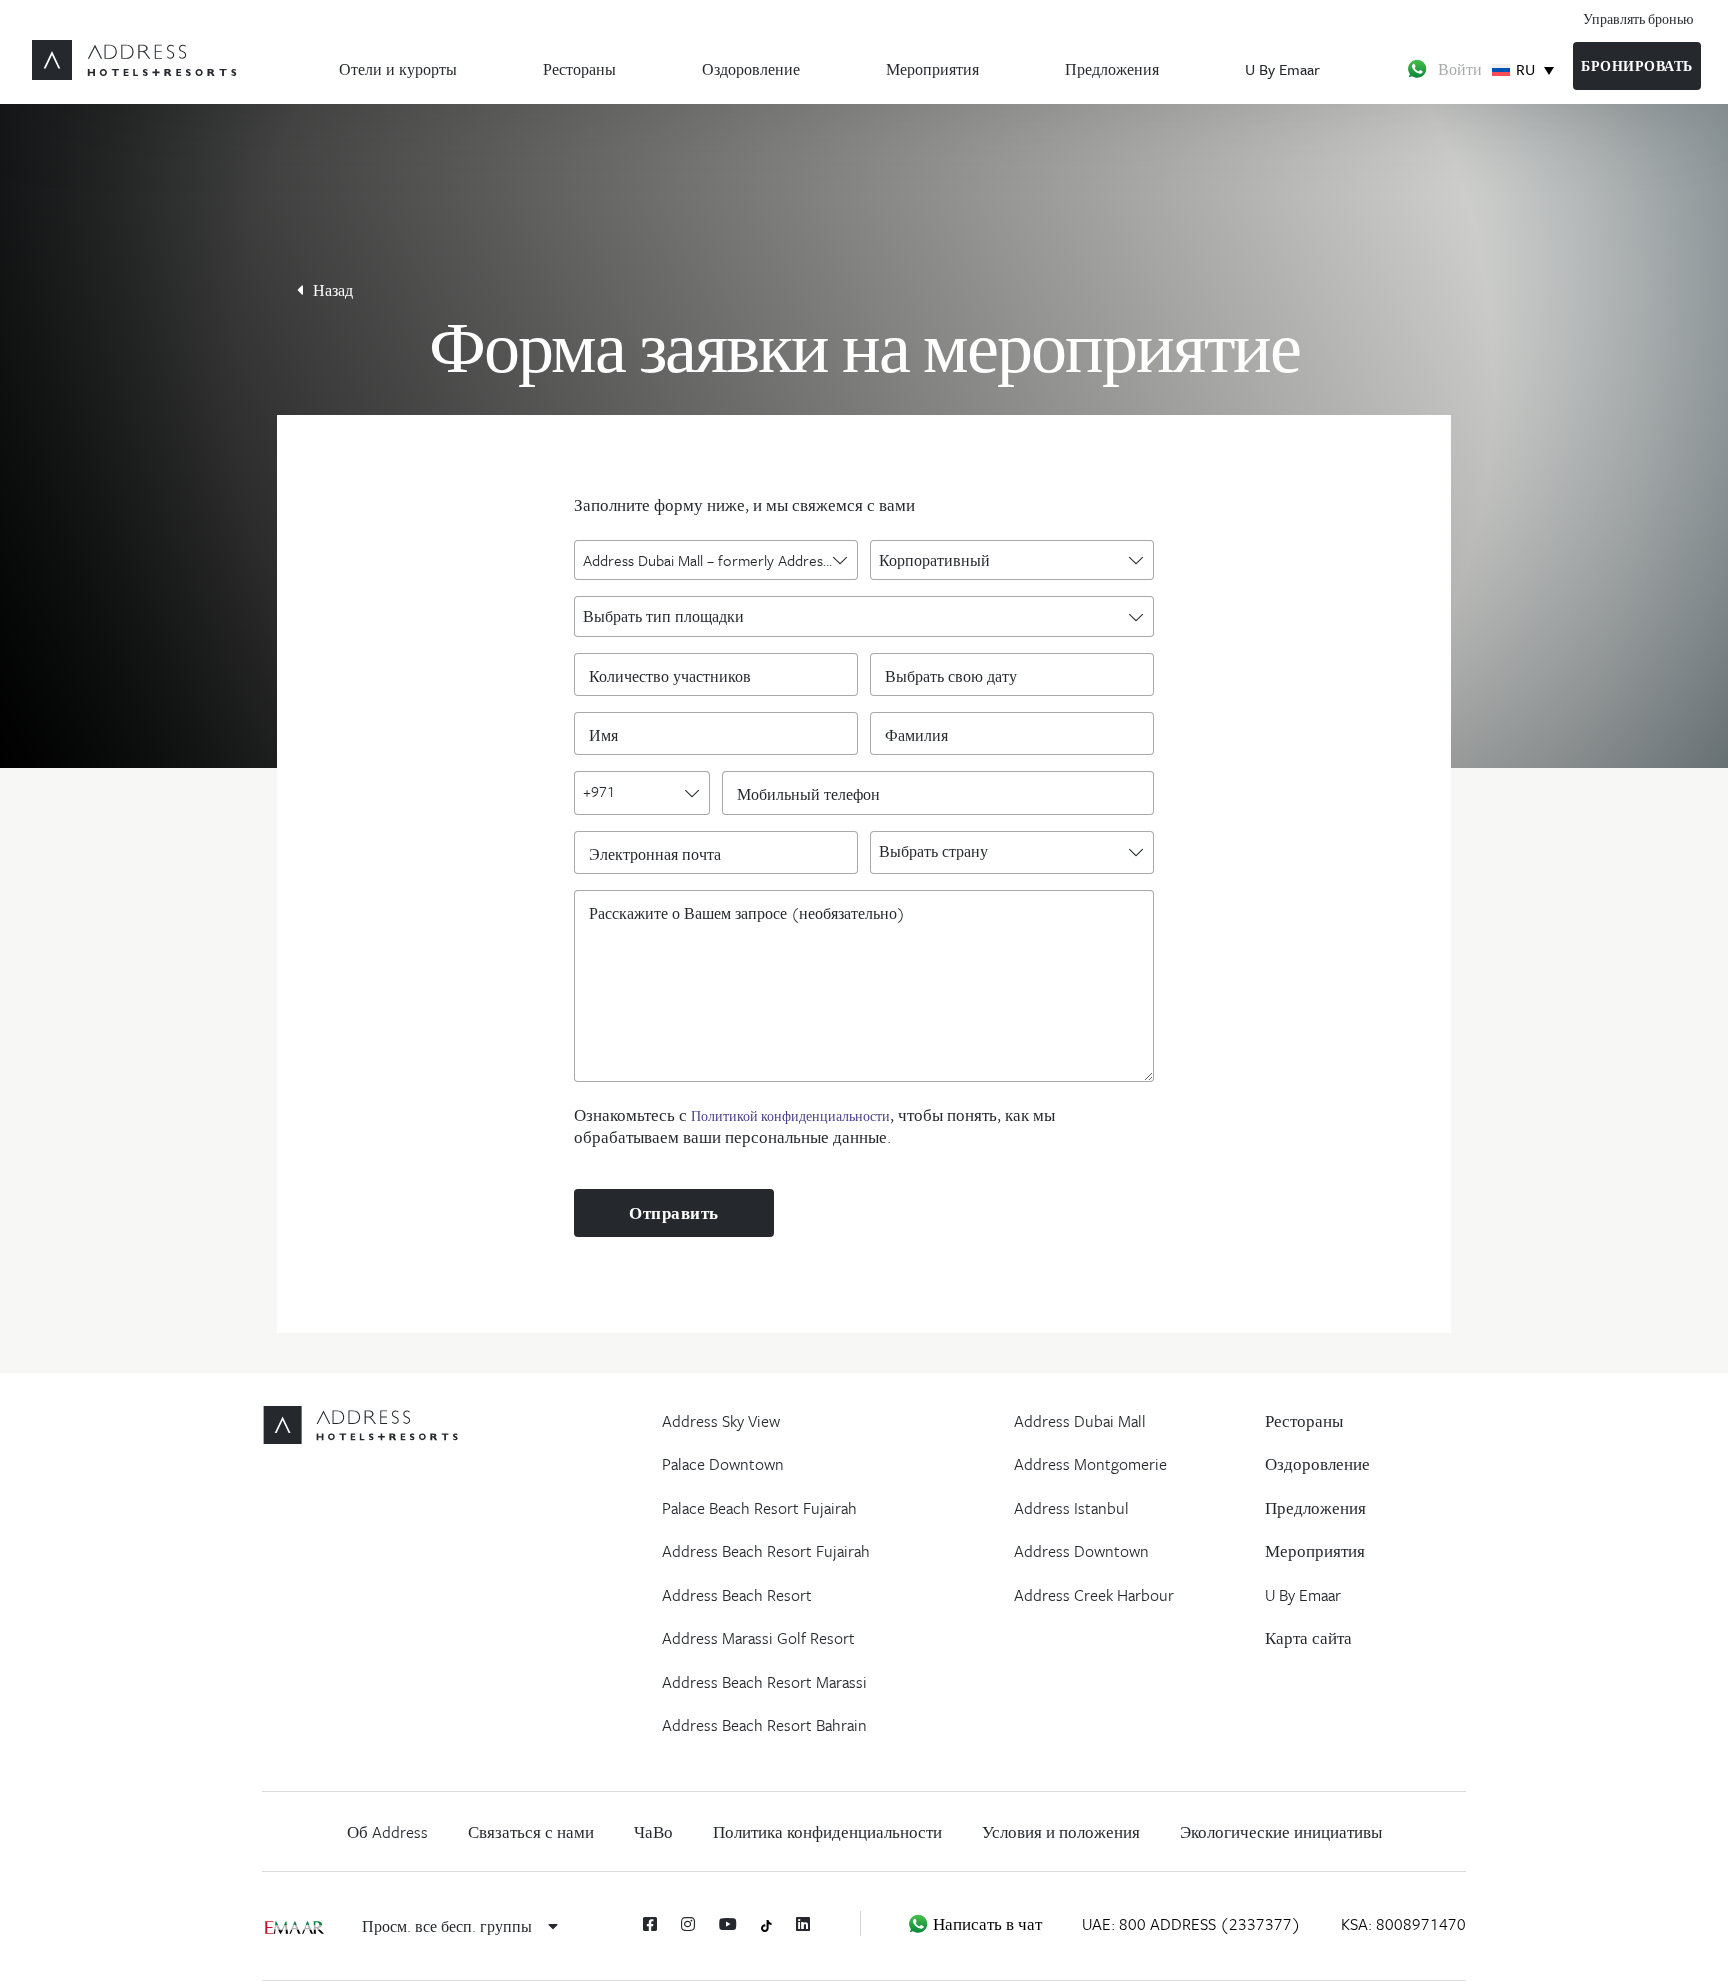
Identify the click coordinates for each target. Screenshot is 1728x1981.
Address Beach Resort (737, 1595)
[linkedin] (803, 1924)
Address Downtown (1081, 1551)
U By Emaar (1282, 69)
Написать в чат (985, 1924)
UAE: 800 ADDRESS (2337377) (1191, 1924)
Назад (333, 290)
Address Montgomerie (1090, 1464)
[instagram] (688, 1924)
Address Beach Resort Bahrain (764, 1725)
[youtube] (728, 1924)
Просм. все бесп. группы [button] (449, 1926)
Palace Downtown (723, 1464)
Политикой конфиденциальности (790, 1116)
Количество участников (675, 675)
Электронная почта (660, 853)
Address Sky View (721, 1421)
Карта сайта (1308, 1638)
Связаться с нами (531, 1832)
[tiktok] (766, 1924)
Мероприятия (932, 69)
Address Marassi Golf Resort (758, 1638)
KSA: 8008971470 (1403, 1924)
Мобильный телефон (813, 793)
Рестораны (579, 69)
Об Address (387, 1832)
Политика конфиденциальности (827, 1832)
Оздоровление (751, 69)
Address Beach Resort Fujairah (766, 1551)
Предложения (1112, 69)
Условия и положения (1061, 1832)
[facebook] (650, 1924)
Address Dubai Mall (1080, 1421)
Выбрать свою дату (951, 675)
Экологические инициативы (1281, 1832)
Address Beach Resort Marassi (764, 1682)
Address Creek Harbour (1094, 1595)
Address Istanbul (1071, 1508)
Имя (608, 734)
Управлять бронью (1638, 18)
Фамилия (921, 734)
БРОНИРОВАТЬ (1637, 66)
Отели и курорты (398, 69)
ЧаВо (653, 1832)
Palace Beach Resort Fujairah (759, 1508)
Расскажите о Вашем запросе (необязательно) (747, 912)
